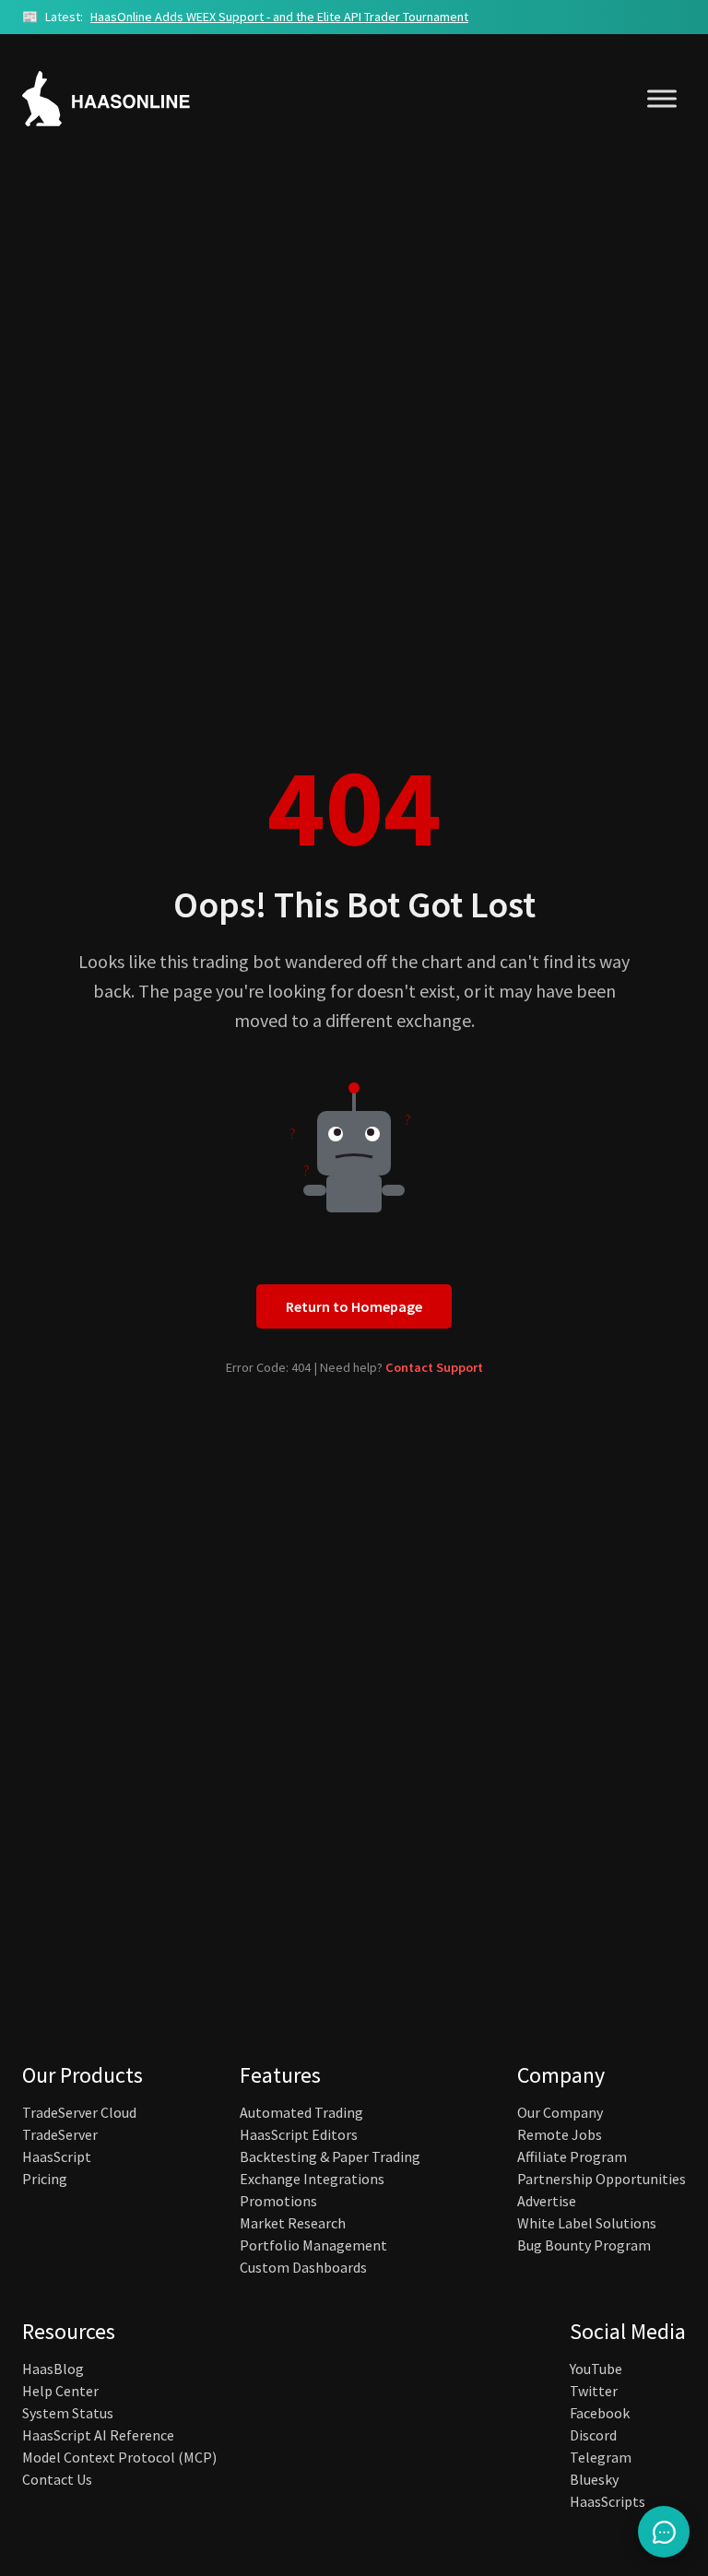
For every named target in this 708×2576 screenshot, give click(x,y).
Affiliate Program (572, 2157)
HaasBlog (53, 2369)
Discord (593, 2435)
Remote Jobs (560, 2134)
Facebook (600, 2413)
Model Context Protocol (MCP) (119, 2457)
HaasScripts (608, 2501)
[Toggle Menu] (662, 98)
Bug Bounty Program (584, 2245)
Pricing (45, 2179)
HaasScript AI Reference (98, 2435)
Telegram (601, 2457)
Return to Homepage (354, 1306)
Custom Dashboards (303, 2267)
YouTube (596, 2369)
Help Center (60, 2391)
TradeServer (60, 2134)
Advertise (547, 2201)
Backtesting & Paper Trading (330, 2157)
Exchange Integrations (312, 2179)
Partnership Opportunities (602, 2179)
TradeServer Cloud (79, 2112)
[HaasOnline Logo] (124, 99)
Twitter (594, 2391)
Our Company (560, 2112)
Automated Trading (301, 2112)
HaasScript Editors (299, 2134)
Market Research (293, 2223)
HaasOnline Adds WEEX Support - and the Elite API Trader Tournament (279, 17)
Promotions (278, 2201)
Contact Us (57, 2479)
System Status (68, 2413)
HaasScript (57, 2157)
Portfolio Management (313, 2245)
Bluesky (594, 2479)
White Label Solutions (587, 2223)
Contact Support (434, 1367)
